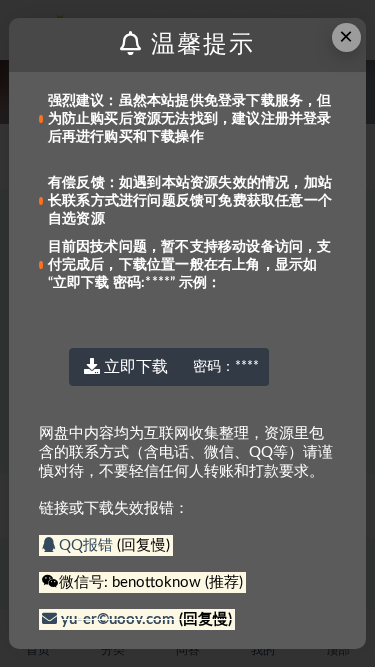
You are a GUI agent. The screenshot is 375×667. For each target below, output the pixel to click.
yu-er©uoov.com (118, 619)
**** (226, 367)
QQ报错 (86, 545)
